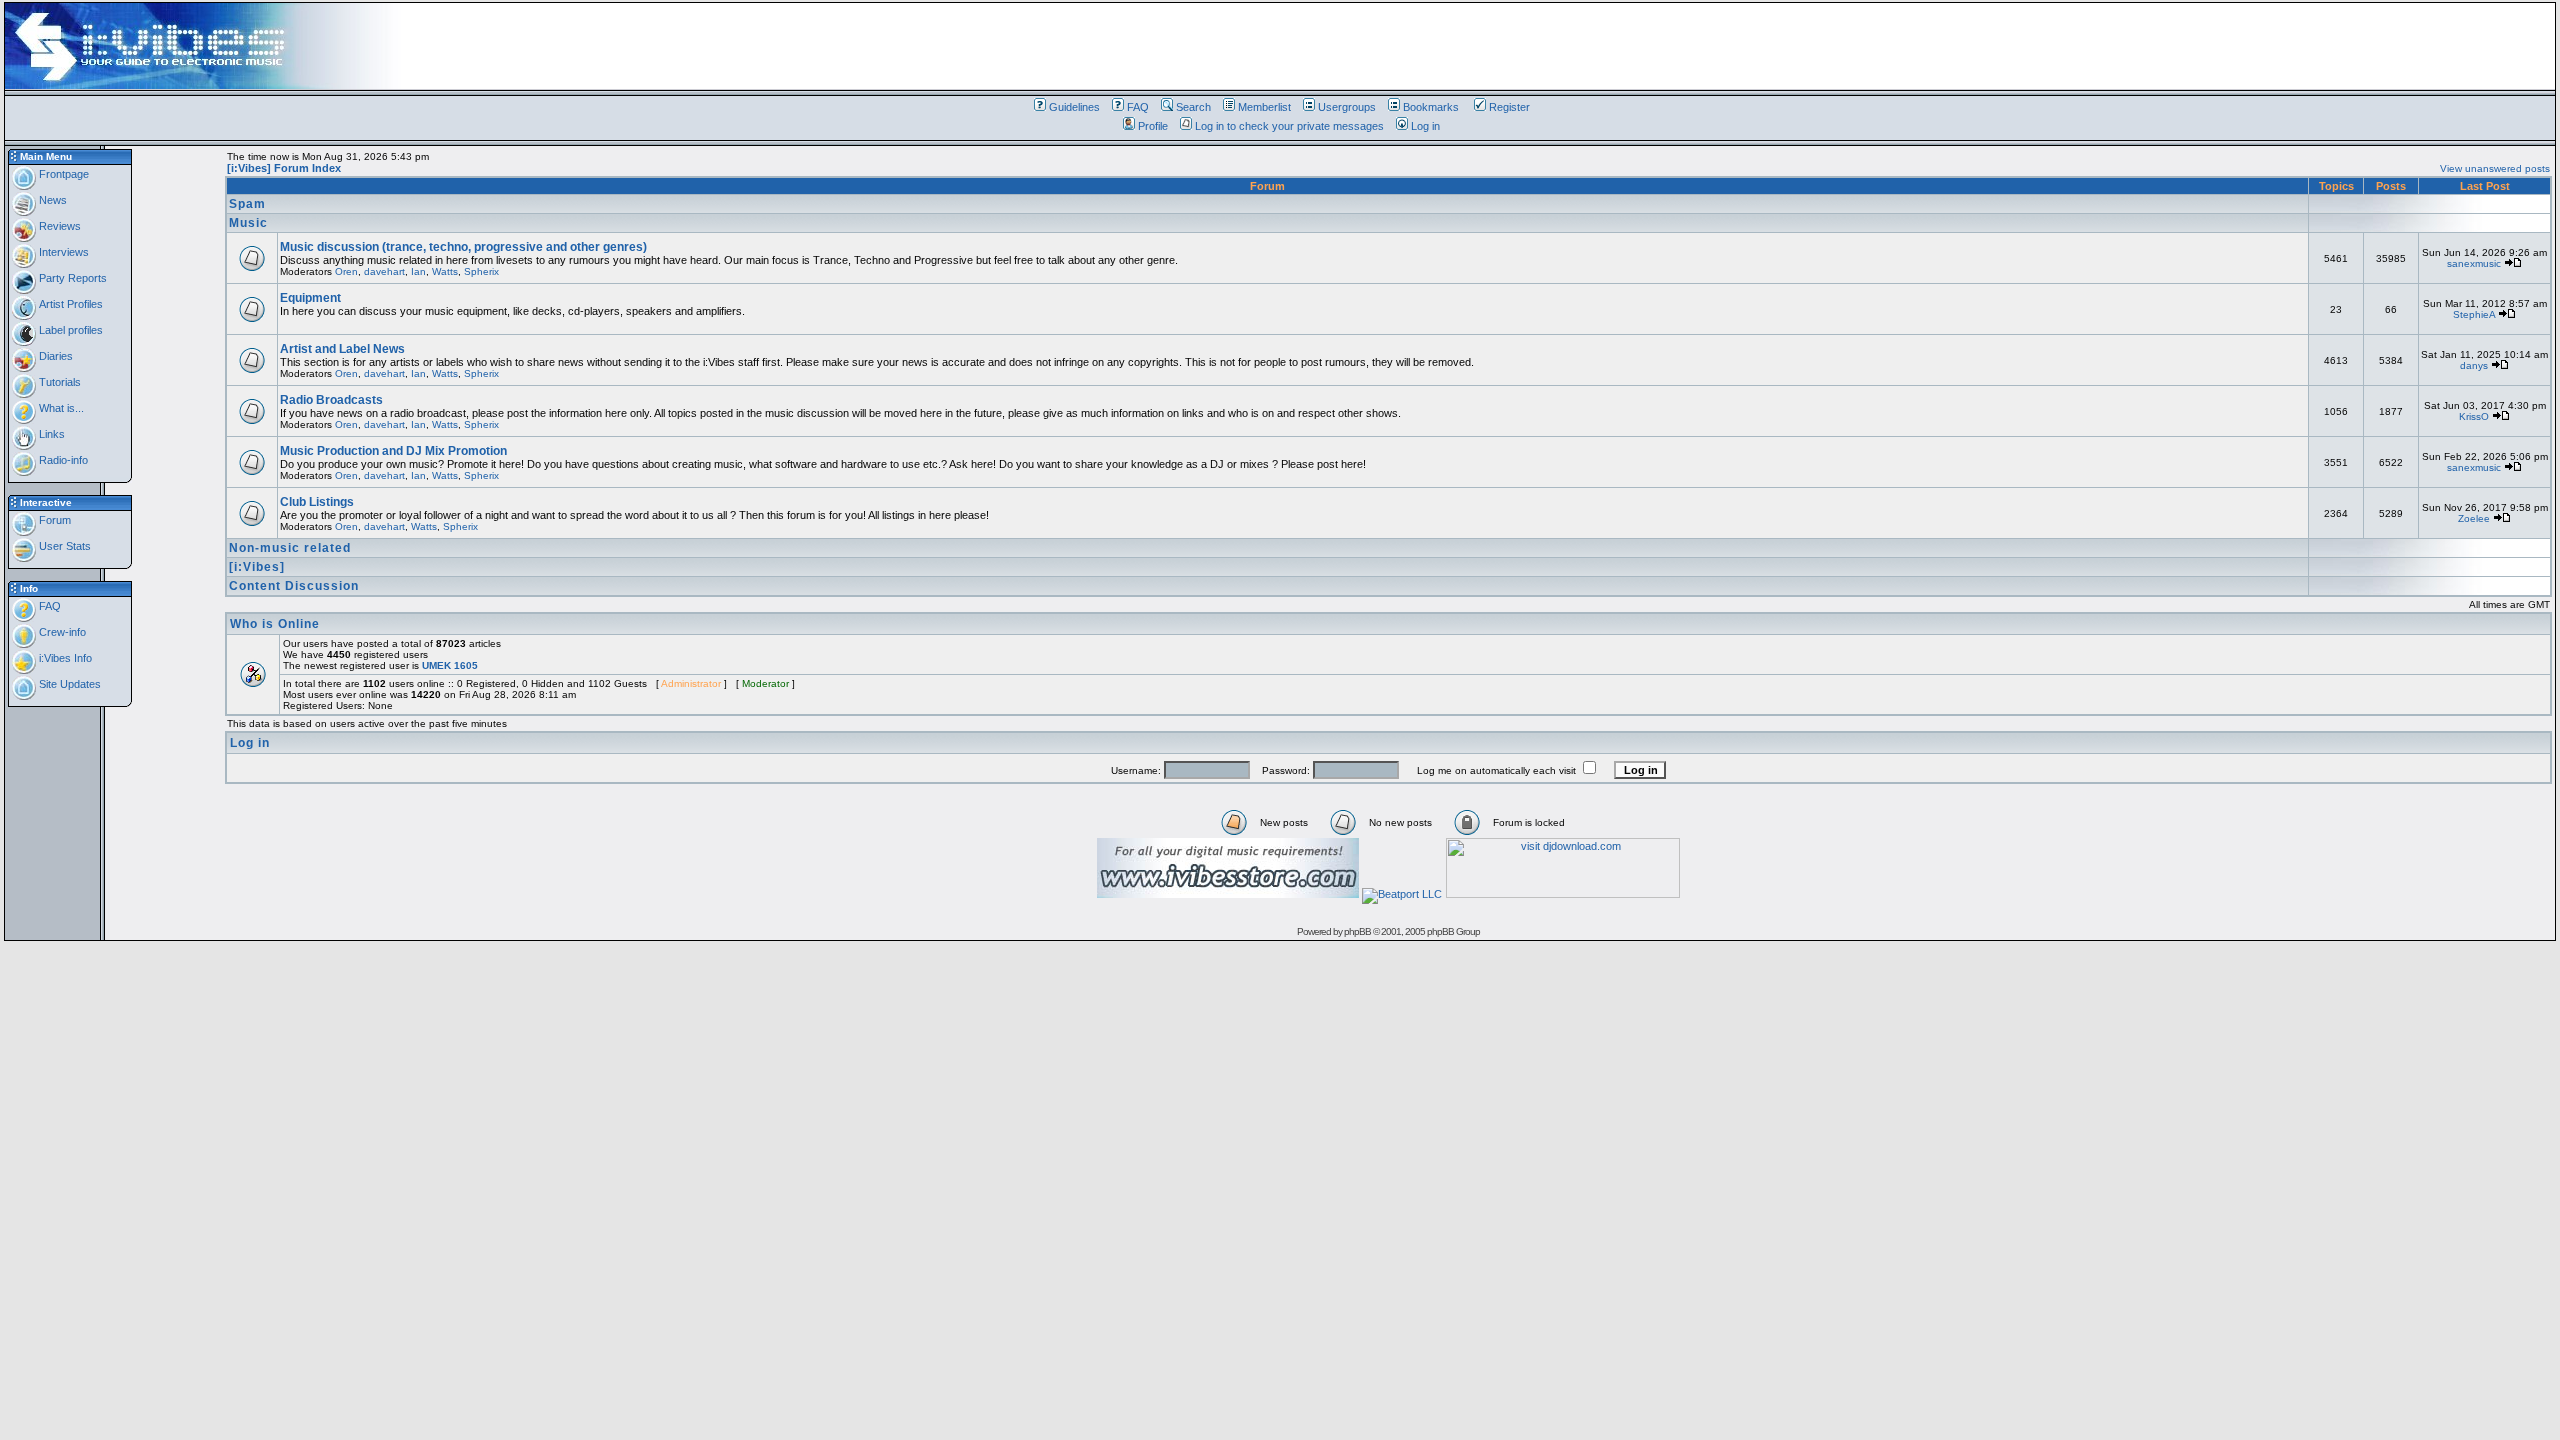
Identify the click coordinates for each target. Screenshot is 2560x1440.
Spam (247, 204)
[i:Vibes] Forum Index (284, 168)
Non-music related (290, 548)
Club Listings (317, 502)
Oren (346, 271)
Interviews (62, 252)
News (51, 200)
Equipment (310, 298)
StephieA (2474, 314)
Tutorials (58, 382)
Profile (1153, 126)
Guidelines (1074, 107)
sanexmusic (2474, 263)
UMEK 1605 (450, 665)
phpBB (1357, 931)
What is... (60, 408)
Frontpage (62, 174)
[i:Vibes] (257, 567)
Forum (53, 520)
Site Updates (68, 684)
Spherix (481, 271)
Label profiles (69, 330)
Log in (1425, 126)
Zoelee (2474, 518)
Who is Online (275, 624)
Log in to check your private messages (1289, 126)
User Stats (63, 546)
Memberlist (1264, 107)
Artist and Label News (342, 349)
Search (1193, 107)
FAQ (1138, 107)
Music (248, 223)
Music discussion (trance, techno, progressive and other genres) (463, 247)
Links (50, 434)
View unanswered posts (2495, 168)
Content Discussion (294, 586)
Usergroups (1347, 107)
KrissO (2474, 416)
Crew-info (61, 632)
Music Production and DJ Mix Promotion (393, 451)
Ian (418, 271)
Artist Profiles (69, 304)
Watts (445, 271)
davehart (384, 271)
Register (1509, 107)
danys (2474, 365)
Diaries (54, 356)
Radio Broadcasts (331, 400)
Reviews (58, 226)
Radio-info (62, 460)
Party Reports (71, 278)
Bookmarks (1431, 107)
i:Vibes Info (64, 658)
